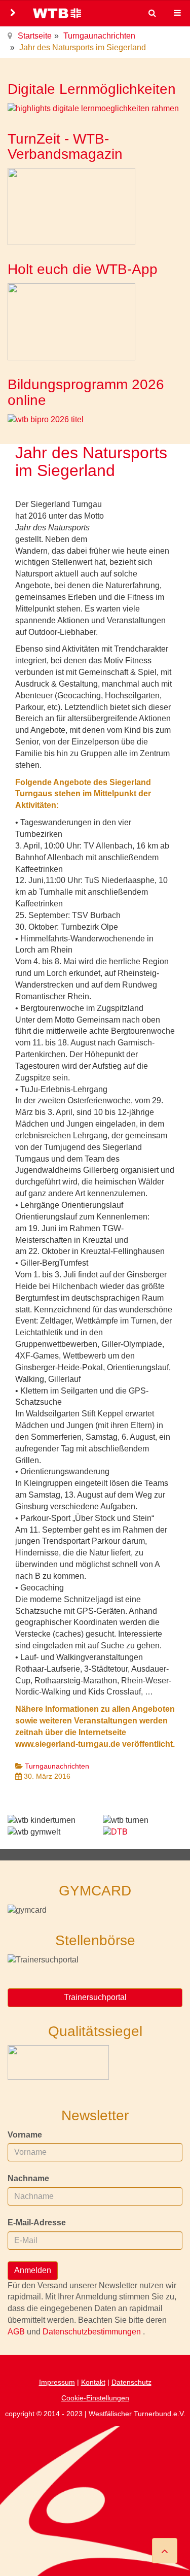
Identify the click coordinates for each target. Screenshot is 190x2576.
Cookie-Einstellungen (95, 2398)
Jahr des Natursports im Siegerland (91, 462)
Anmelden (33, 2270)
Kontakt (93, 2382)
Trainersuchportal (95, 1997)
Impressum (57, 2382)
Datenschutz (131, 2382)
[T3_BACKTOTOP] (165, 2551)
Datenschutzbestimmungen (93, 2332)
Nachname (28, 2178)
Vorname (25, 2135)
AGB (17, 2332)
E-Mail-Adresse (37, 2223)
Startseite (35, 36)
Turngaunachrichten (99, 36)
